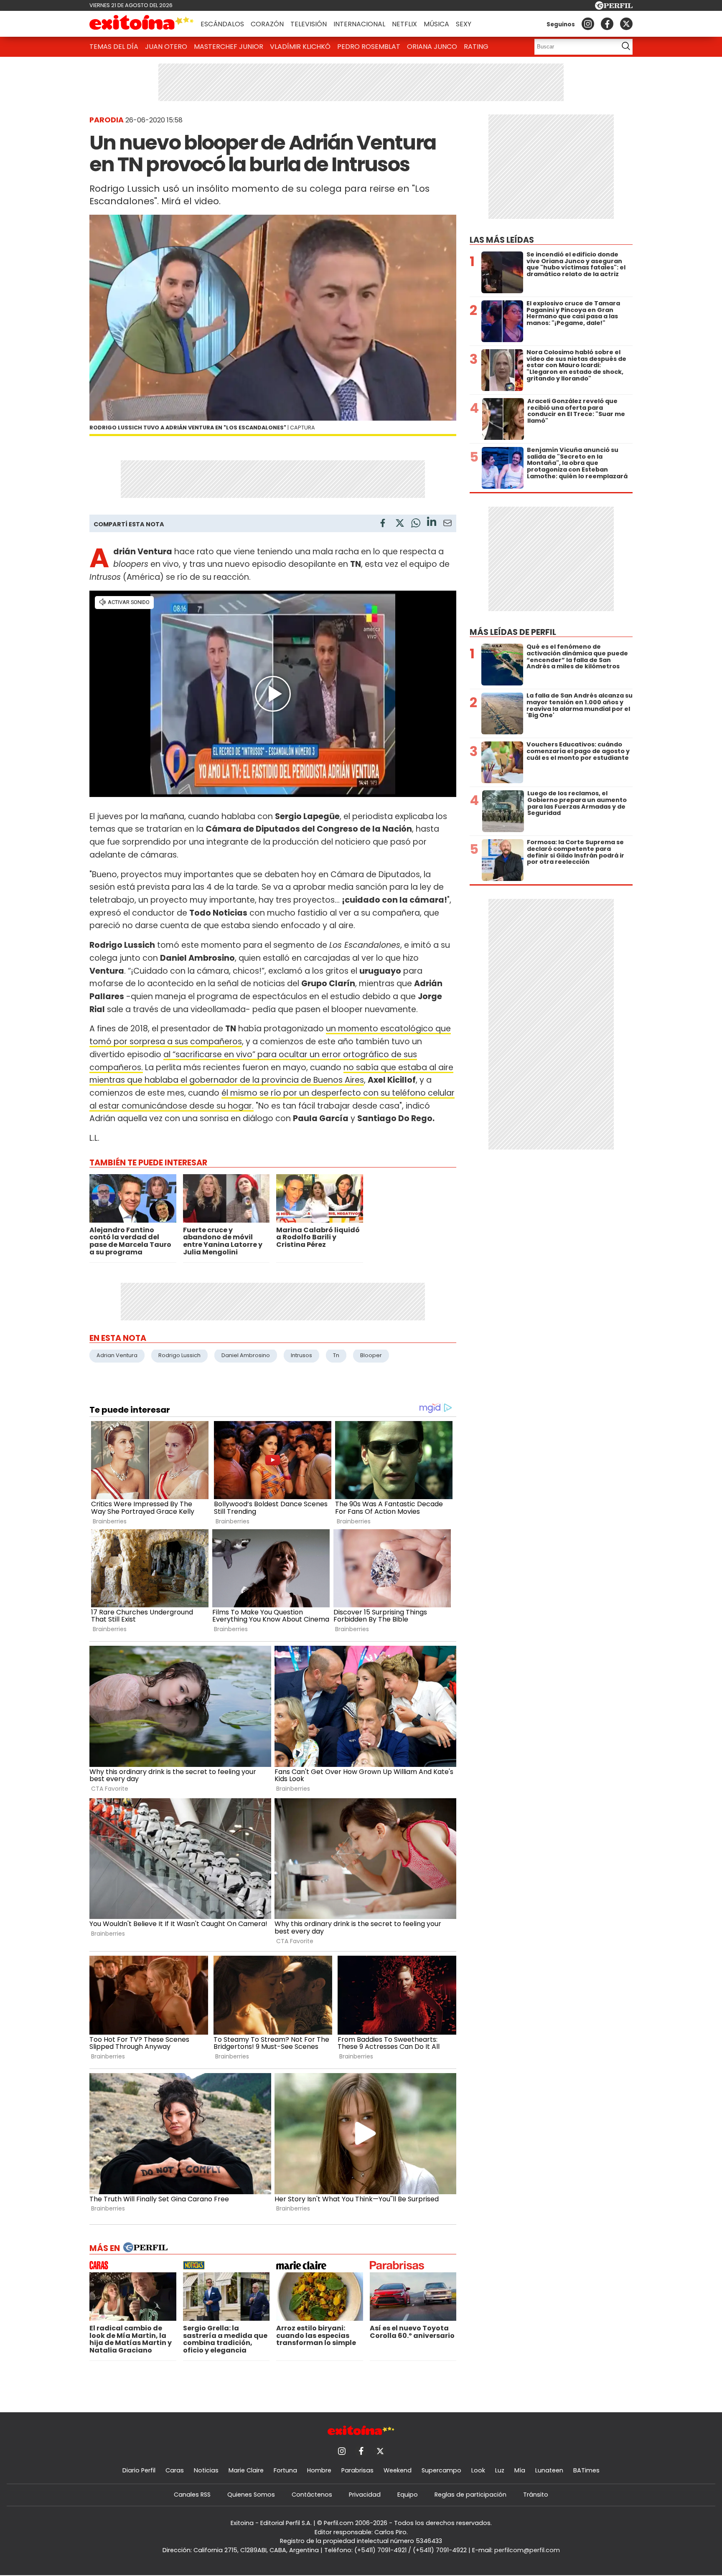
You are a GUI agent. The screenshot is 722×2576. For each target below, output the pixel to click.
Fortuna (285, 2470)
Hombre (319, 2470)
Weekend (398, 2470)
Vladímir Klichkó (300, 47)
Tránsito (536, 2495)
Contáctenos (312, 2495)
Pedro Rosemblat (369, 47)
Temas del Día (114, 47)
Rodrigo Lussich (179, 1355)
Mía (520, 2470)
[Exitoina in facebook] (607, 24)
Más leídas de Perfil (513, 632)
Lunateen (549, 2470)
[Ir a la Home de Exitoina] (142, 24)
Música (436, 24)
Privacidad (365, 2495)
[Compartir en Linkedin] (432, 523)
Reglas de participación (470, 2495)
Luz (500, 2470)
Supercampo (441, 2470)
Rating (476, 47)
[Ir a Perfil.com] (614, 7)
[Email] (447, 524)
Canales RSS (192, 2495)
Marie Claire (246, 2470)
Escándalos (222, 24)
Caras (175, 2470)
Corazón (267, 24)
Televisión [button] (309, 24)
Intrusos (301, 1355)
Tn (336, 1355)
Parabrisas (357, 2470)
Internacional (359, 24)
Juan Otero (166, 47)
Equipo (408, 2495)
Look (478, 2470)
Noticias (206, 2470)
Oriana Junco (432, 47)
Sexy (464, 24)
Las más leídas (502, 240)
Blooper (371, 1355)
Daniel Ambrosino (246, 1355)
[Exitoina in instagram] (588, 24)
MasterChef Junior (229, 47)
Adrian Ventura (117, 1355)
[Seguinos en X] (626, 24)
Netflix (404, 24)
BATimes (586, 2470)
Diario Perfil (139, 2470)
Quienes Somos (251, 2495)
